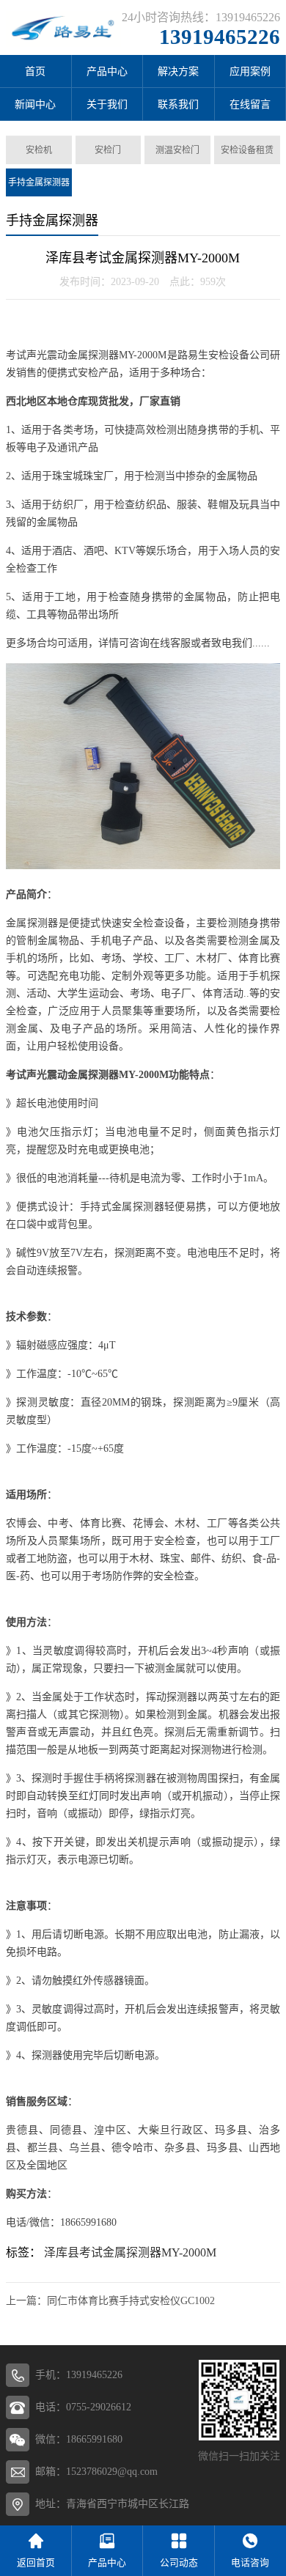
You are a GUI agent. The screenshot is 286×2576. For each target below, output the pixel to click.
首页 (35, 71)
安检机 (39, 150)
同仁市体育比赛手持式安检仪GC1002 (131, 2301)
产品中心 (107, 71)
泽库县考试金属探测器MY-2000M (130, 2252)
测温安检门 (177, 150)
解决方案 (178, 71)
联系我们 (178, 104)
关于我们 (107, 104)
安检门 (108, 150)
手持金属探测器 (39, 182)
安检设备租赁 (247, 150)
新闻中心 (35, 104)
